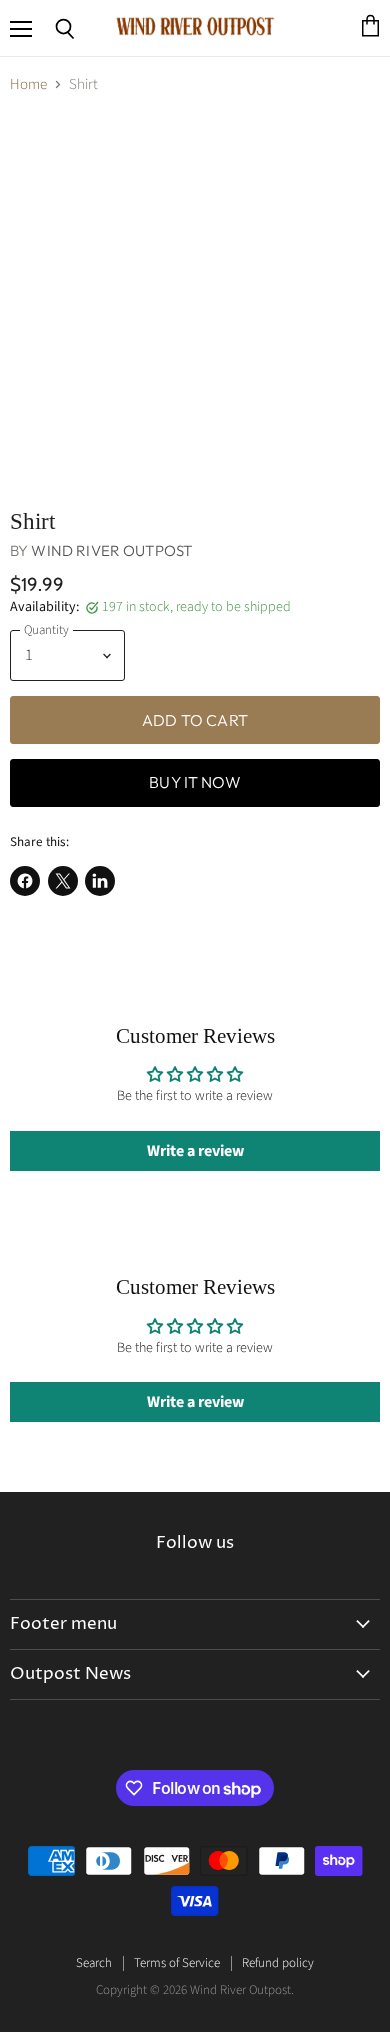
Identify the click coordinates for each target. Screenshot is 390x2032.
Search (94, 1963)
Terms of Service (177, 1963)
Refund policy (278, 1963)
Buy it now (195, 782)
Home (28, 84)
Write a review (195, 1151)
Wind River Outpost (111, 550)
